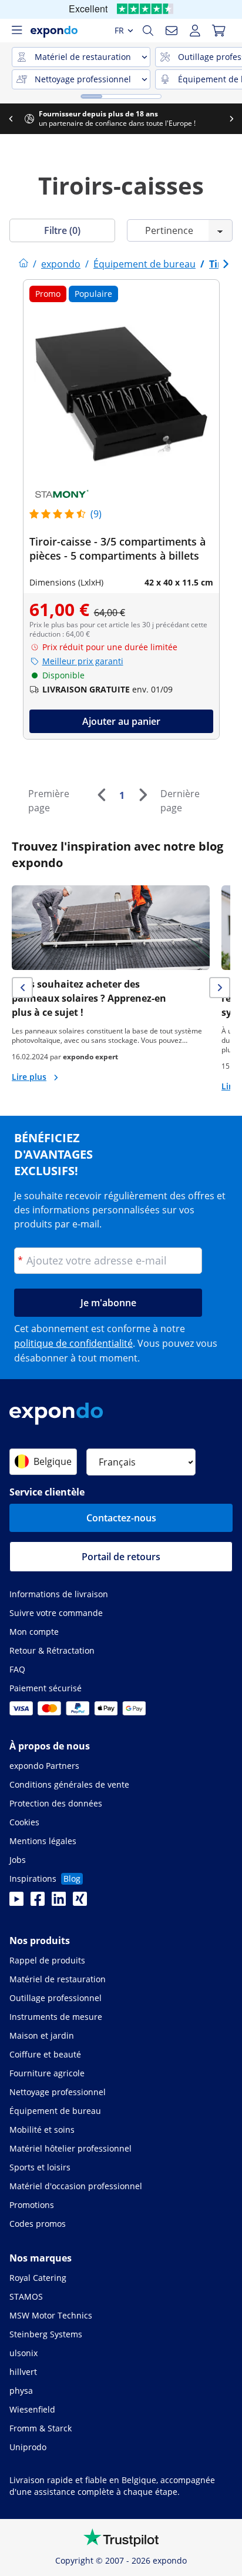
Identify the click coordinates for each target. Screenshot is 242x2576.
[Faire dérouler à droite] (231, 119)
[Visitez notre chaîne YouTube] (16, 1902)
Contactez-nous (121, 1518)
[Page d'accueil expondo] (23, 264)
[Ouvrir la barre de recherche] (148, 31)
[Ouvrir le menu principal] (16, 31)
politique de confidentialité (73, 1343)
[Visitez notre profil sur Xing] (80, 1902)
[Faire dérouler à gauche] (11, 119)
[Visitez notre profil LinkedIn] (59, 1902)
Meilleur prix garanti (83, 661)
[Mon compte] (195, 31)
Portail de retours (121, 1557)
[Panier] (219, 31)
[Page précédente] (101, 795)
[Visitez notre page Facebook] (38, 1902)
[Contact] (172, 31)
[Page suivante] (143, 795)
